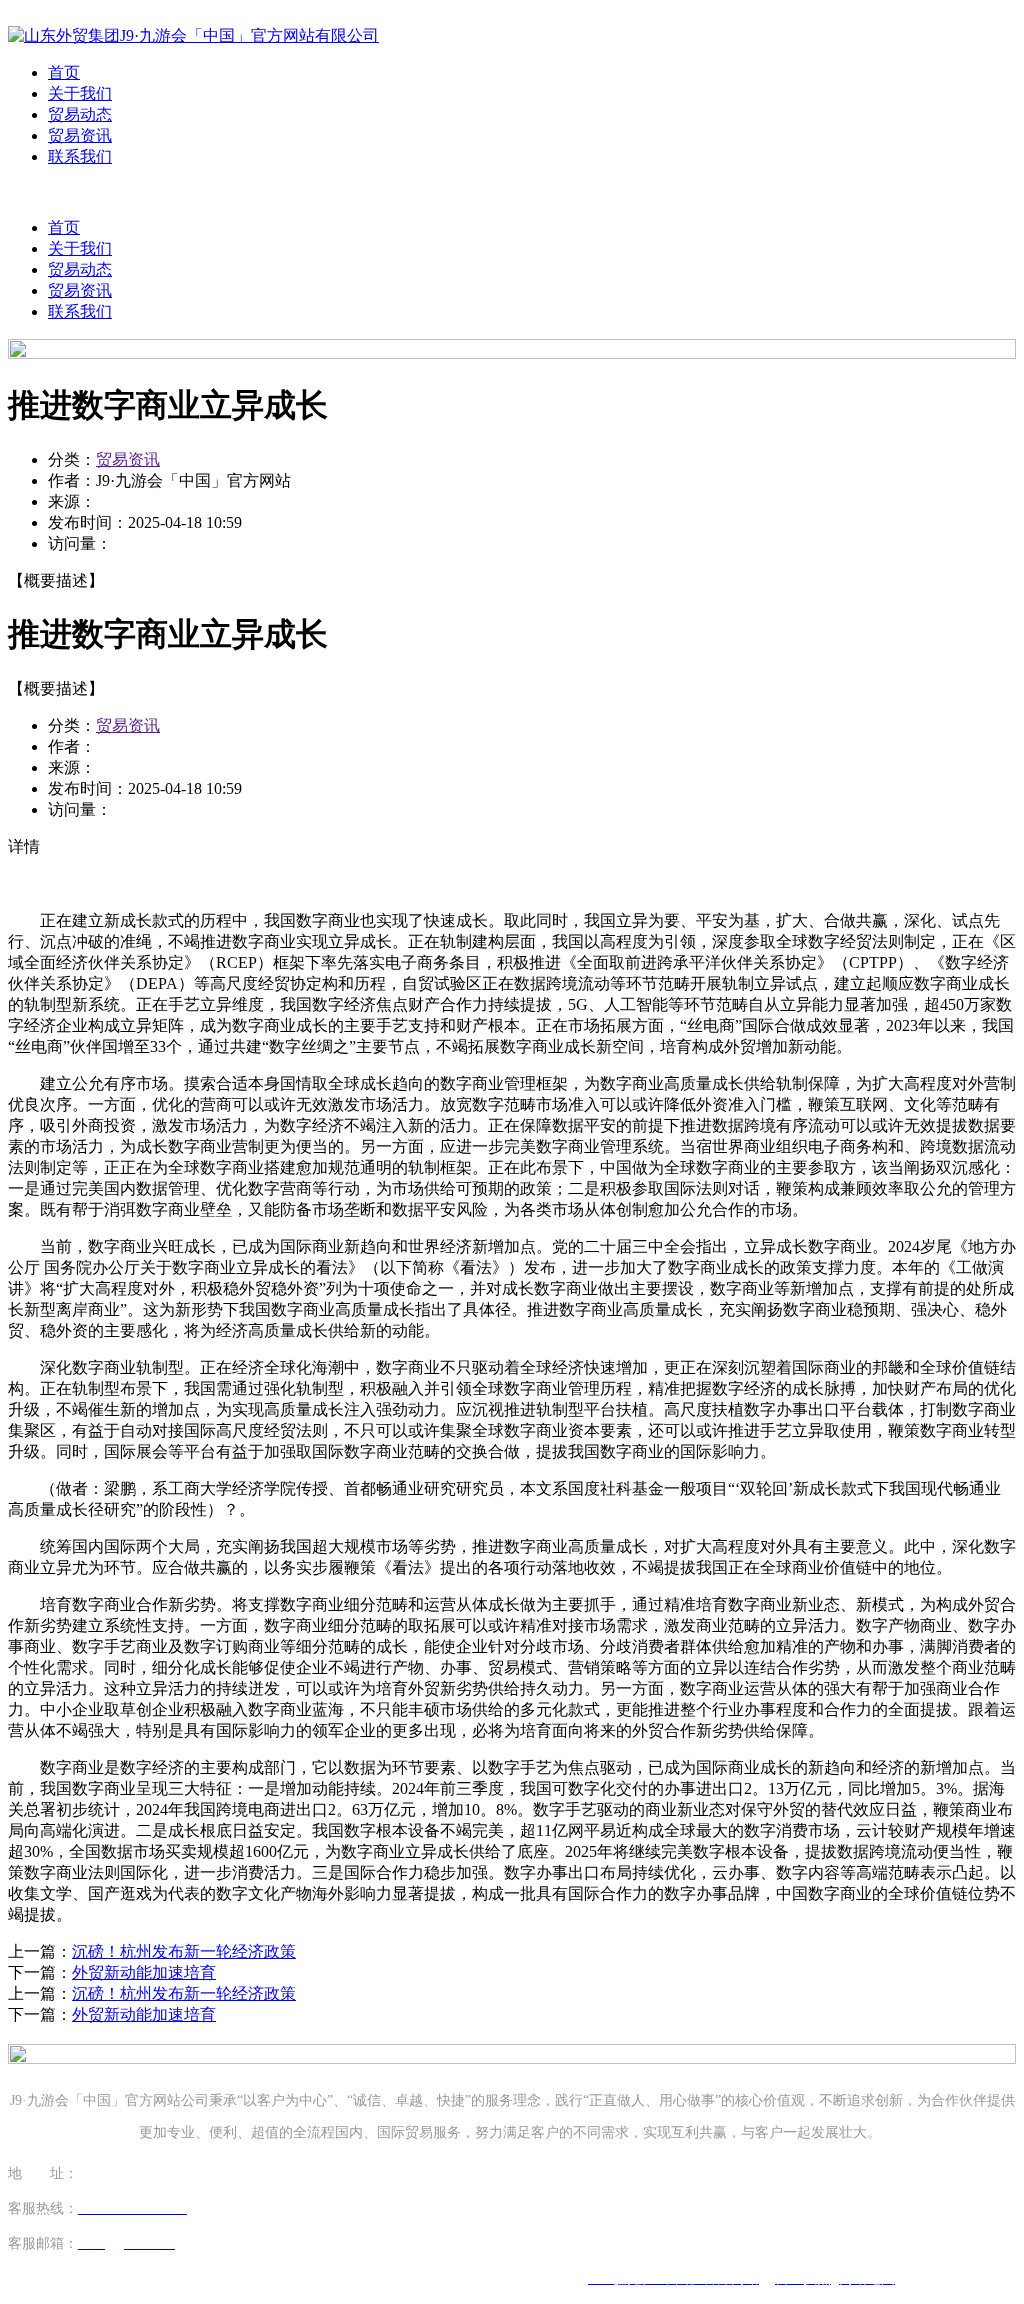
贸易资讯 (80, 135)
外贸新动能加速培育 (144, 1972)
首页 (64, 72)
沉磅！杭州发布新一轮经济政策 (184, 1951)
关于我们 (80, 93)
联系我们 (80, 156)
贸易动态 (80, 114)
